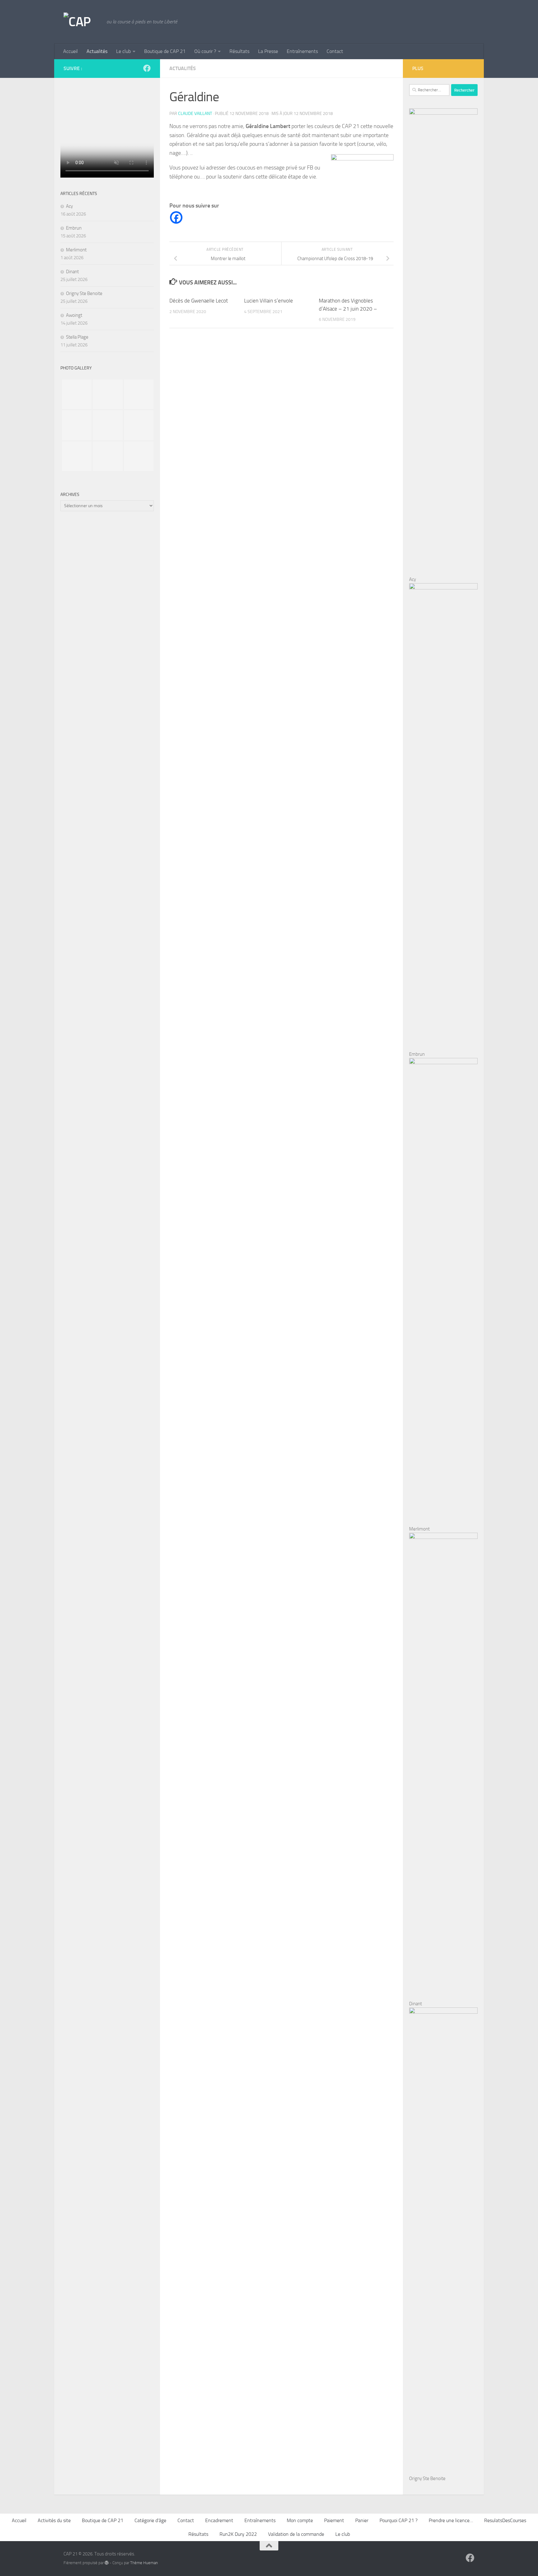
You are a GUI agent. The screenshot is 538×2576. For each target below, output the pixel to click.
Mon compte (300, 2520)
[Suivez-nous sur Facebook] (147, 68)
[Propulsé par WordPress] (107, 2563)
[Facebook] (176, 217)
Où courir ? (205, 51)
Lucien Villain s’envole (269, 301)
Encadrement (219, 2520)
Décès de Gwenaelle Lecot (199, 301)
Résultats (239, 51)
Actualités (97, 51)
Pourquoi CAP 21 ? (399, 2520)
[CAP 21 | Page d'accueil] (82, 22)
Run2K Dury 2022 (238, 2534)
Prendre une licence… (451, 2520)
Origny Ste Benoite (84, 293)
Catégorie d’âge (150, 2520)
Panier (362, 2520)
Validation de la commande (296, 2534)
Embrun (74, 228)
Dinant (72, 272)
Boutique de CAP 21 (165, 51)
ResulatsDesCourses (505, 2520)
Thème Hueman (144, 2563)
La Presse (268, 51)
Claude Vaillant (195, 114)
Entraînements (302, 51)
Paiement (334, 2520)
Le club (123, 51)
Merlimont (76, 250)
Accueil (71, 51)
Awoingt (74, 315)
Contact (335, 51)
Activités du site (54, 2520)
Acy (69, 206)
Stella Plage (77, 337)
